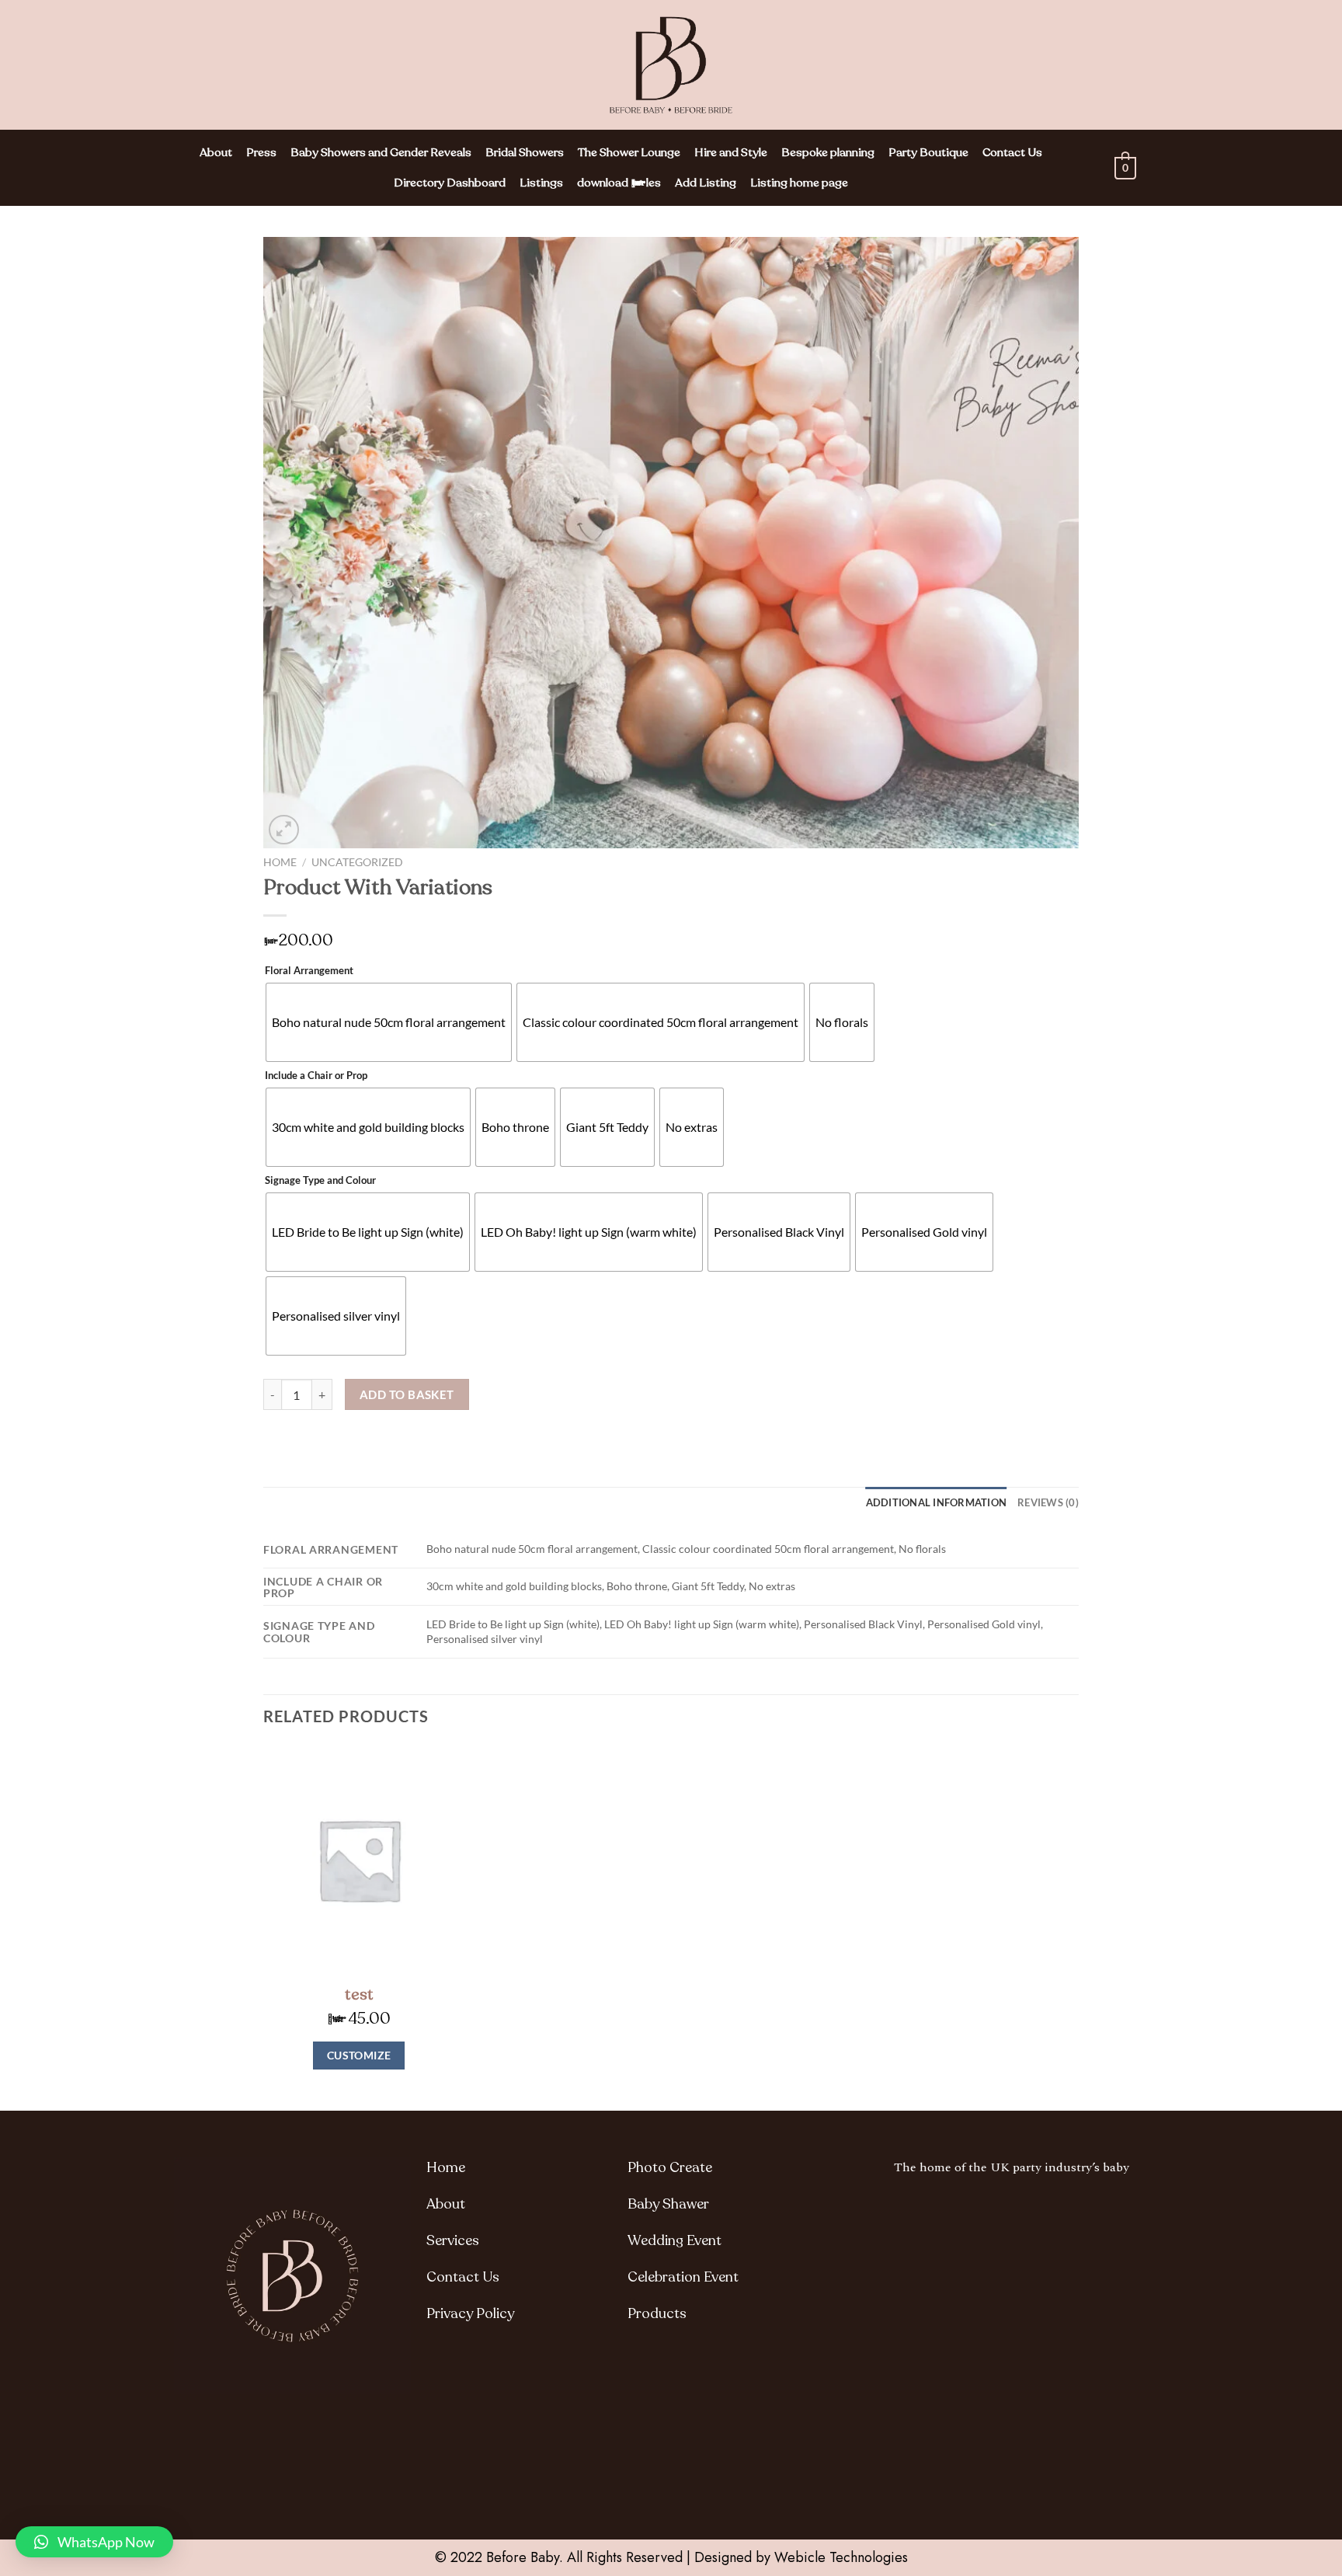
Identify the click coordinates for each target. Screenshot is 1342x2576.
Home (280, 862)
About (216, 152)
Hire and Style (731, 152)
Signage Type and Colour (320, 1181)
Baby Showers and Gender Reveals (381, 152)
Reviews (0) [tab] (1048, 1502)
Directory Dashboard (450, 183)
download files (619, 183)
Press (261, 152)
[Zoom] (284, 830)
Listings (541, 183)
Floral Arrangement (309, 971)
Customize (359, 2055)
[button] (94, 2542)
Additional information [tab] (937, 1502)
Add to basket (407, 1394)
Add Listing (706, 183)
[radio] (389, 1022)
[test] (359, 1860)
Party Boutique (928, 152)
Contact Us (1012, 152)
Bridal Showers (525, 152)
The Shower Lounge (629, 152)
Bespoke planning (828, 152)
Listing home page (799, 183)
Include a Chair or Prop (316, 1076)
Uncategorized (357, 862)
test (359, 1995)
